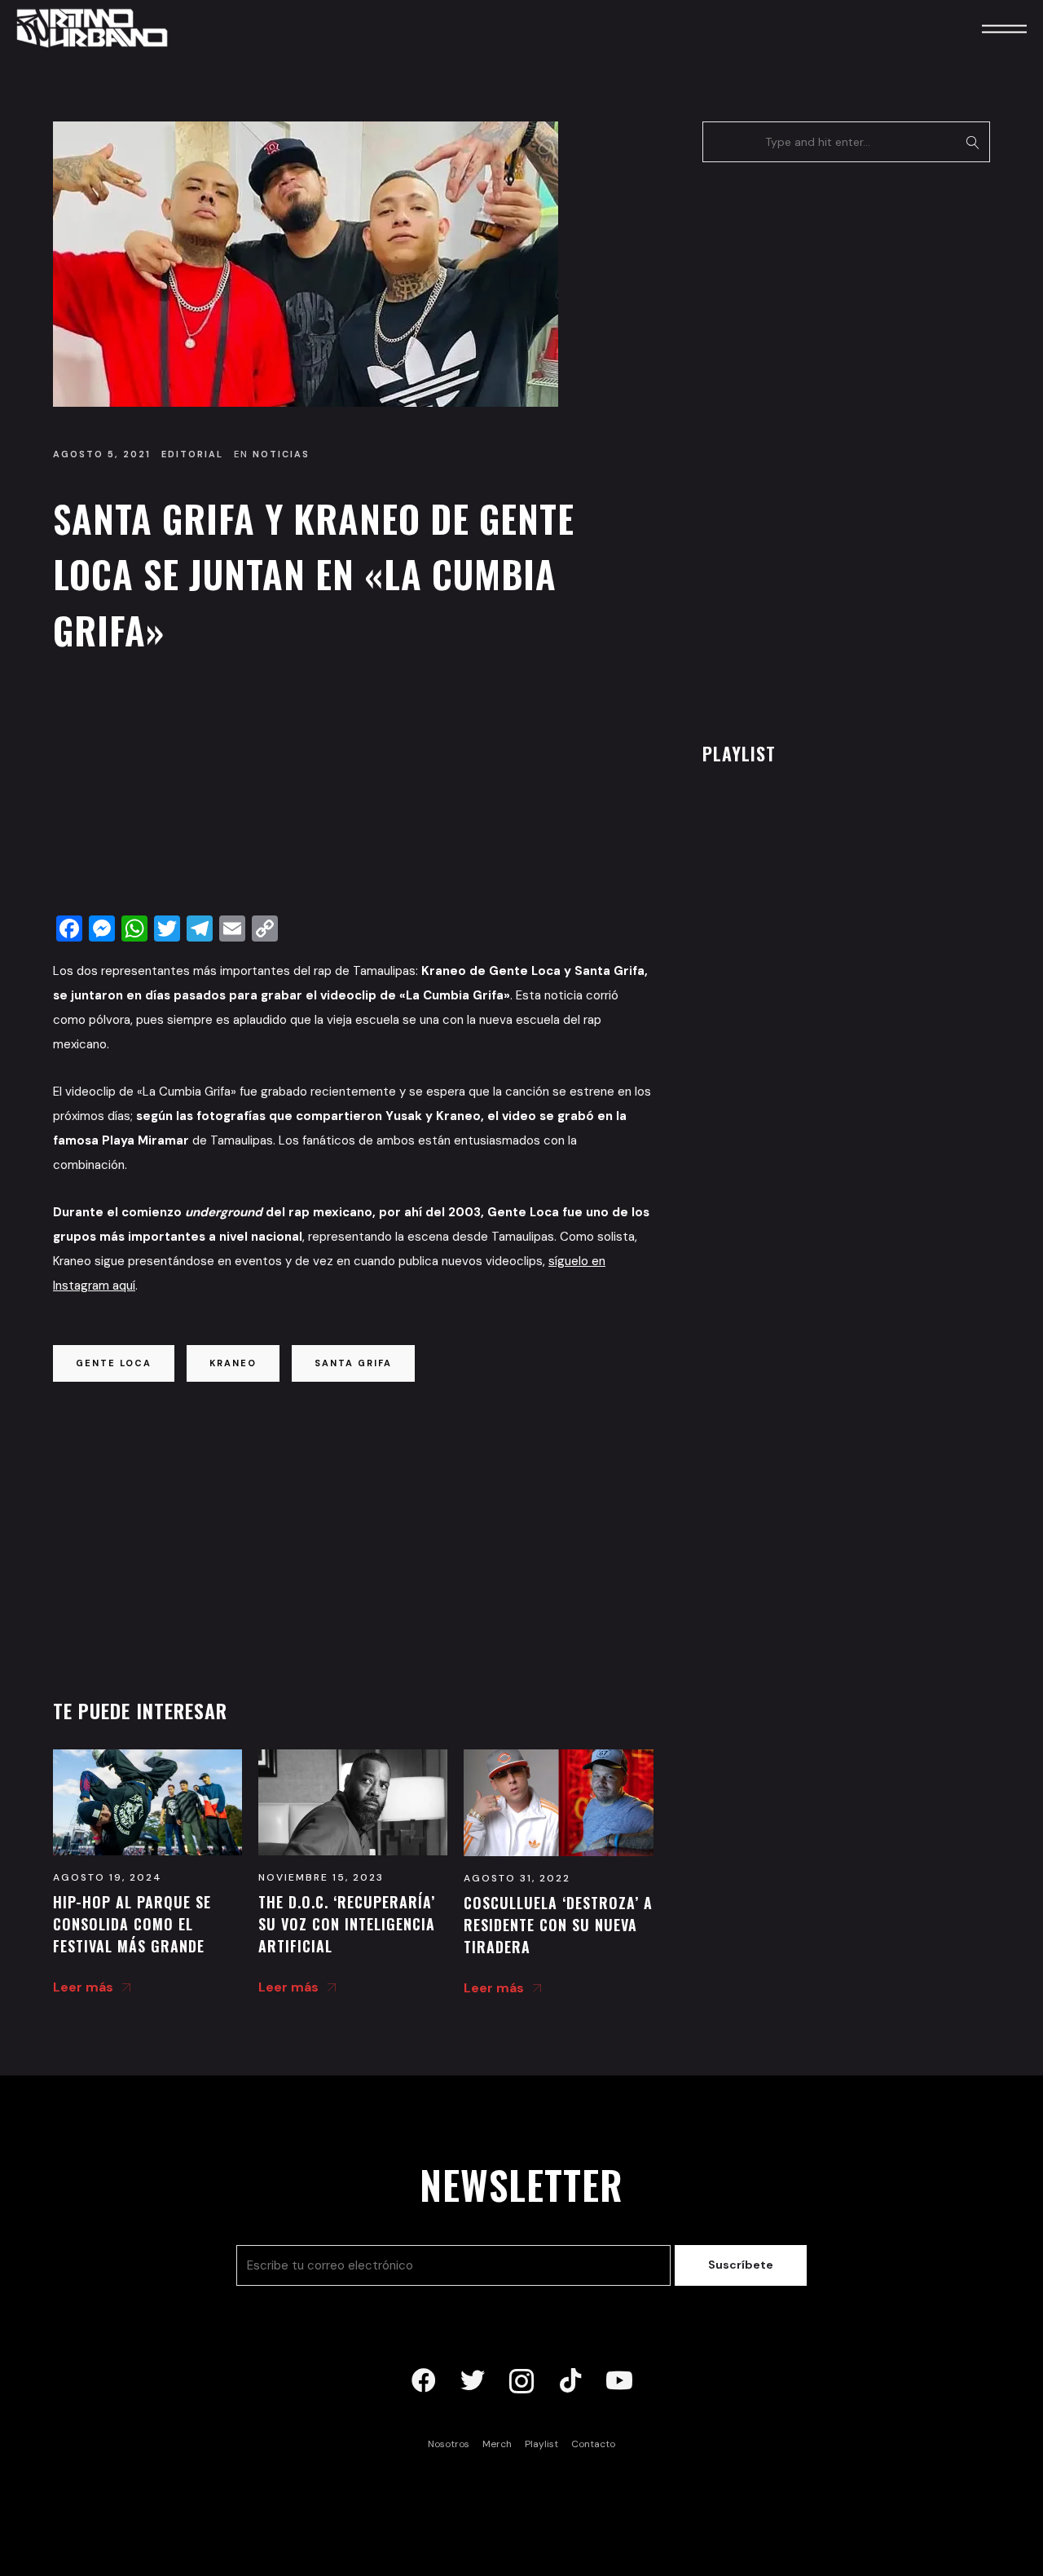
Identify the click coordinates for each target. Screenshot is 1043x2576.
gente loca (114, 1363)
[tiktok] (570, 2381)
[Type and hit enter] (973, 142)
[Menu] (982, 28)
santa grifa (353, 1363)
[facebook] (424, 2381)
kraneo (233, 1363)
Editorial (192, 454)
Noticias (281, 454)
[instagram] (521, 2381)
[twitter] (473, 2381)
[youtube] (619, 2381)
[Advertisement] (353, 788)
